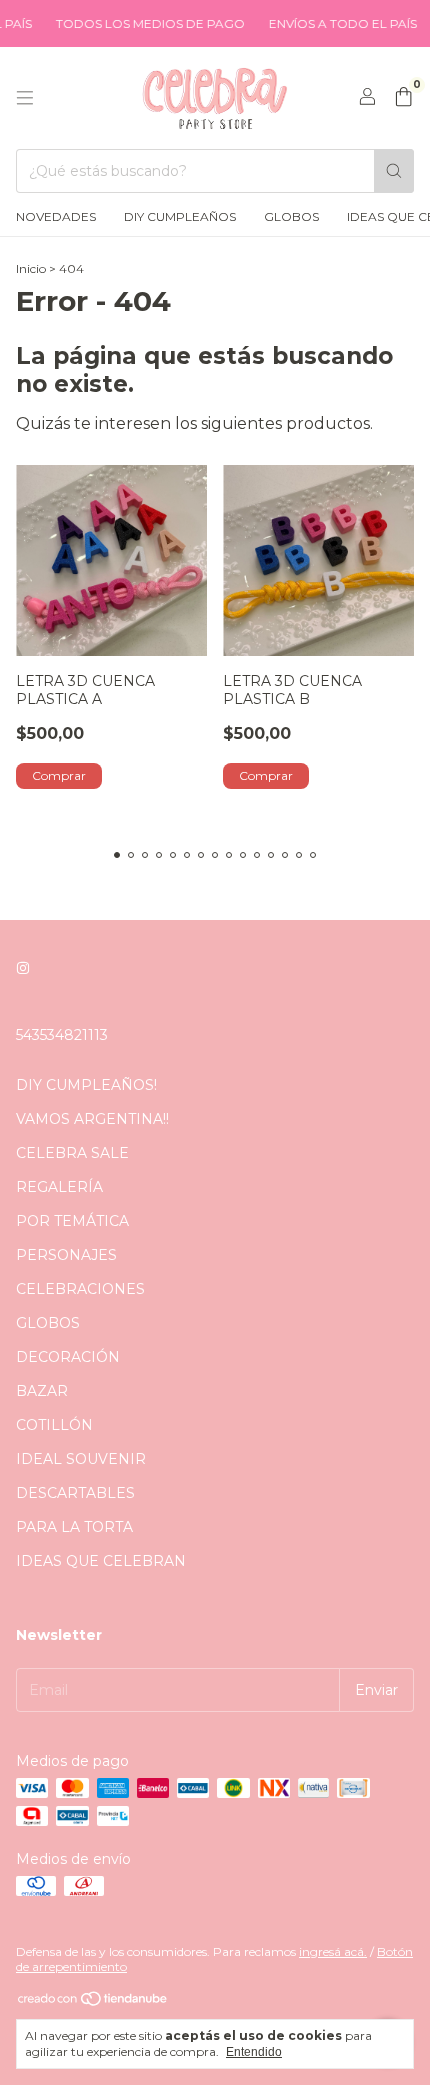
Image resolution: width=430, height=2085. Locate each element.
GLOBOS (291, 216)
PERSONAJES (66, 1255)
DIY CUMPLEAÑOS (180, 216)
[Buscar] (394, 171)
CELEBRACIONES (80, 1289)
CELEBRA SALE (72, 1153)
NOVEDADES (56, 216)
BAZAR (42, 1391)
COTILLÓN (54, 1425)
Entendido (254, 2052)
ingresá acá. (333, 1951)
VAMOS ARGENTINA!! (92, 1119)
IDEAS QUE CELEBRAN (101, 1561)
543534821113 (62, 1035)
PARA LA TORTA (74, 1527)
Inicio (31, 268)
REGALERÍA (59, 1187)
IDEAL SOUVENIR (81, 1459)
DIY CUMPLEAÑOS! (86, 1085)
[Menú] (25, 98)
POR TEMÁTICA (72, 1221)
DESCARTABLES (75, 1493)
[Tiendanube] (93, 2002)
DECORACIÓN (68, 1357)
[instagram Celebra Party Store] (23, 969)
